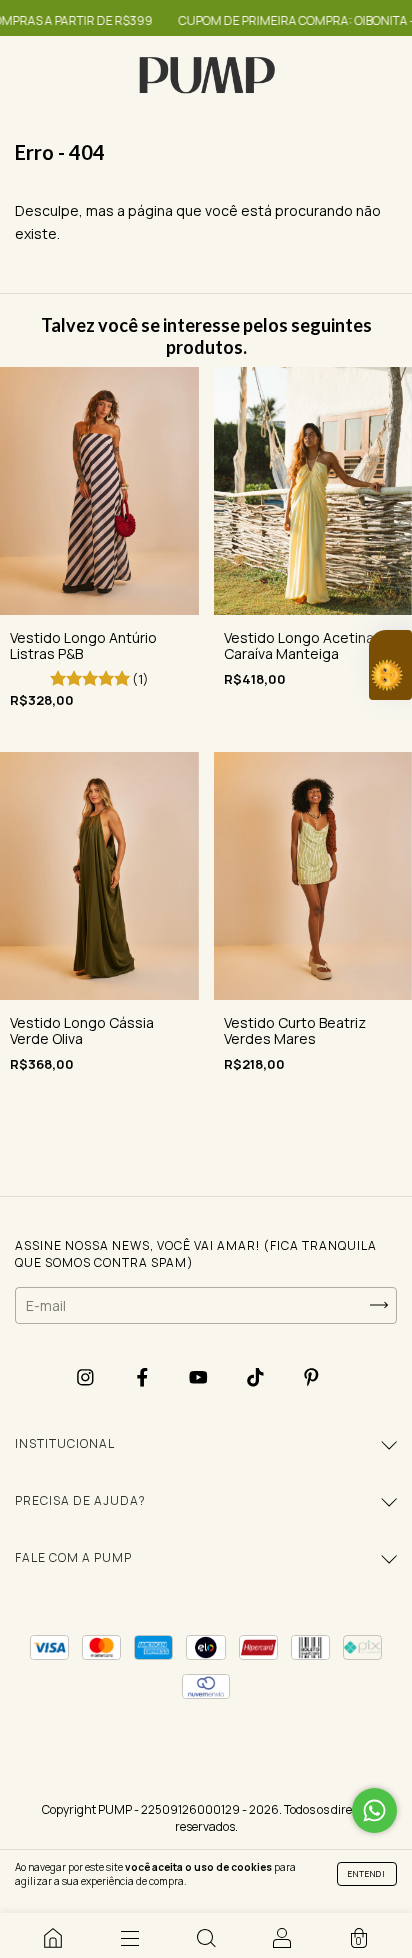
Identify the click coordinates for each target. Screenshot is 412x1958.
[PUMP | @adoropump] (53, 1938)
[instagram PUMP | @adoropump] (87, 1377)
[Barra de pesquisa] (206, 1938)
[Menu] (129, 1938)
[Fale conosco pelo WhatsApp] (374, 1810)
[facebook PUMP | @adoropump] (144, 1377)
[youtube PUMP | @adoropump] (200, 1377)
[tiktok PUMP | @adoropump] (257, 1377)
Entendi (367, 1873)
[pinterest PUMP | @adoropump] (311, 1377)
